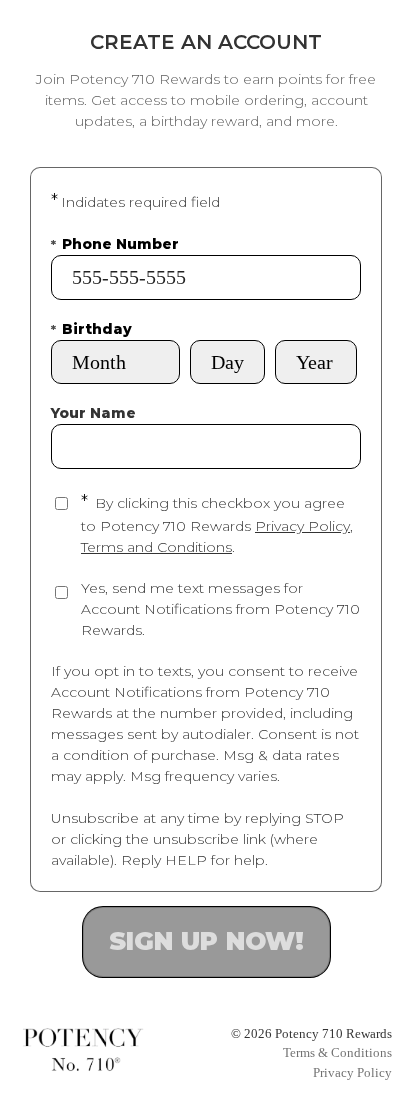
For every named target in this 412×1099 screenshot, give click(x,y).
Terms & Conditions (337, 1052)
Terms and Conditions (156, 547)
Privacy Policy (302, 526)
